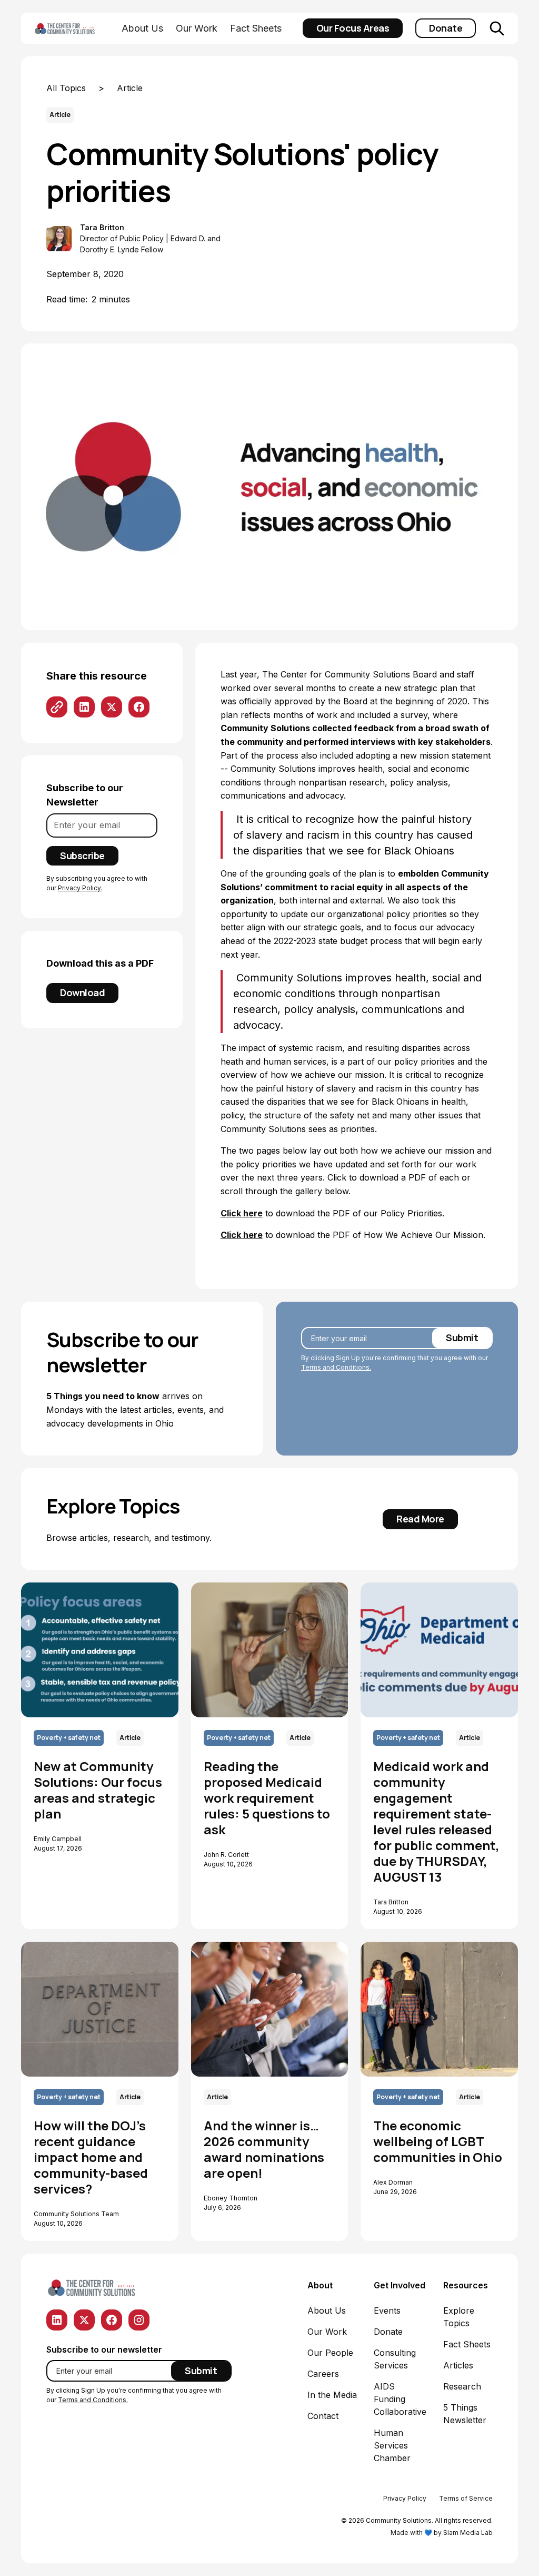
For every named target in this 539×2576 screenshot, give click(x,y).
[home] (76, 28)
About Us (142, 28)
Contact (323, 2416)
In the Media (332, 2395)
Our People (330, 2353)
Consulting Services (395, 2359)
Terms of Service (466, 2498)
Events (387, 2310)
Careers (323, 2374)
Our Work (197, 28)
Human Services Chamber (392, 2445)
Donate (446, 28)
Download (82, 992)
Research (462, 2386)
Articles (458, 2365)
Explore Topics (459, 2317)
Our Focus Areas (353, 28)
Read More (420, 1519)
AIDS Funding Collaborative (400, 2399)
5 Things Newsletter (465, 2414)
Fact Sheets (256, 28)
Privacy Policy (405, 2498)
